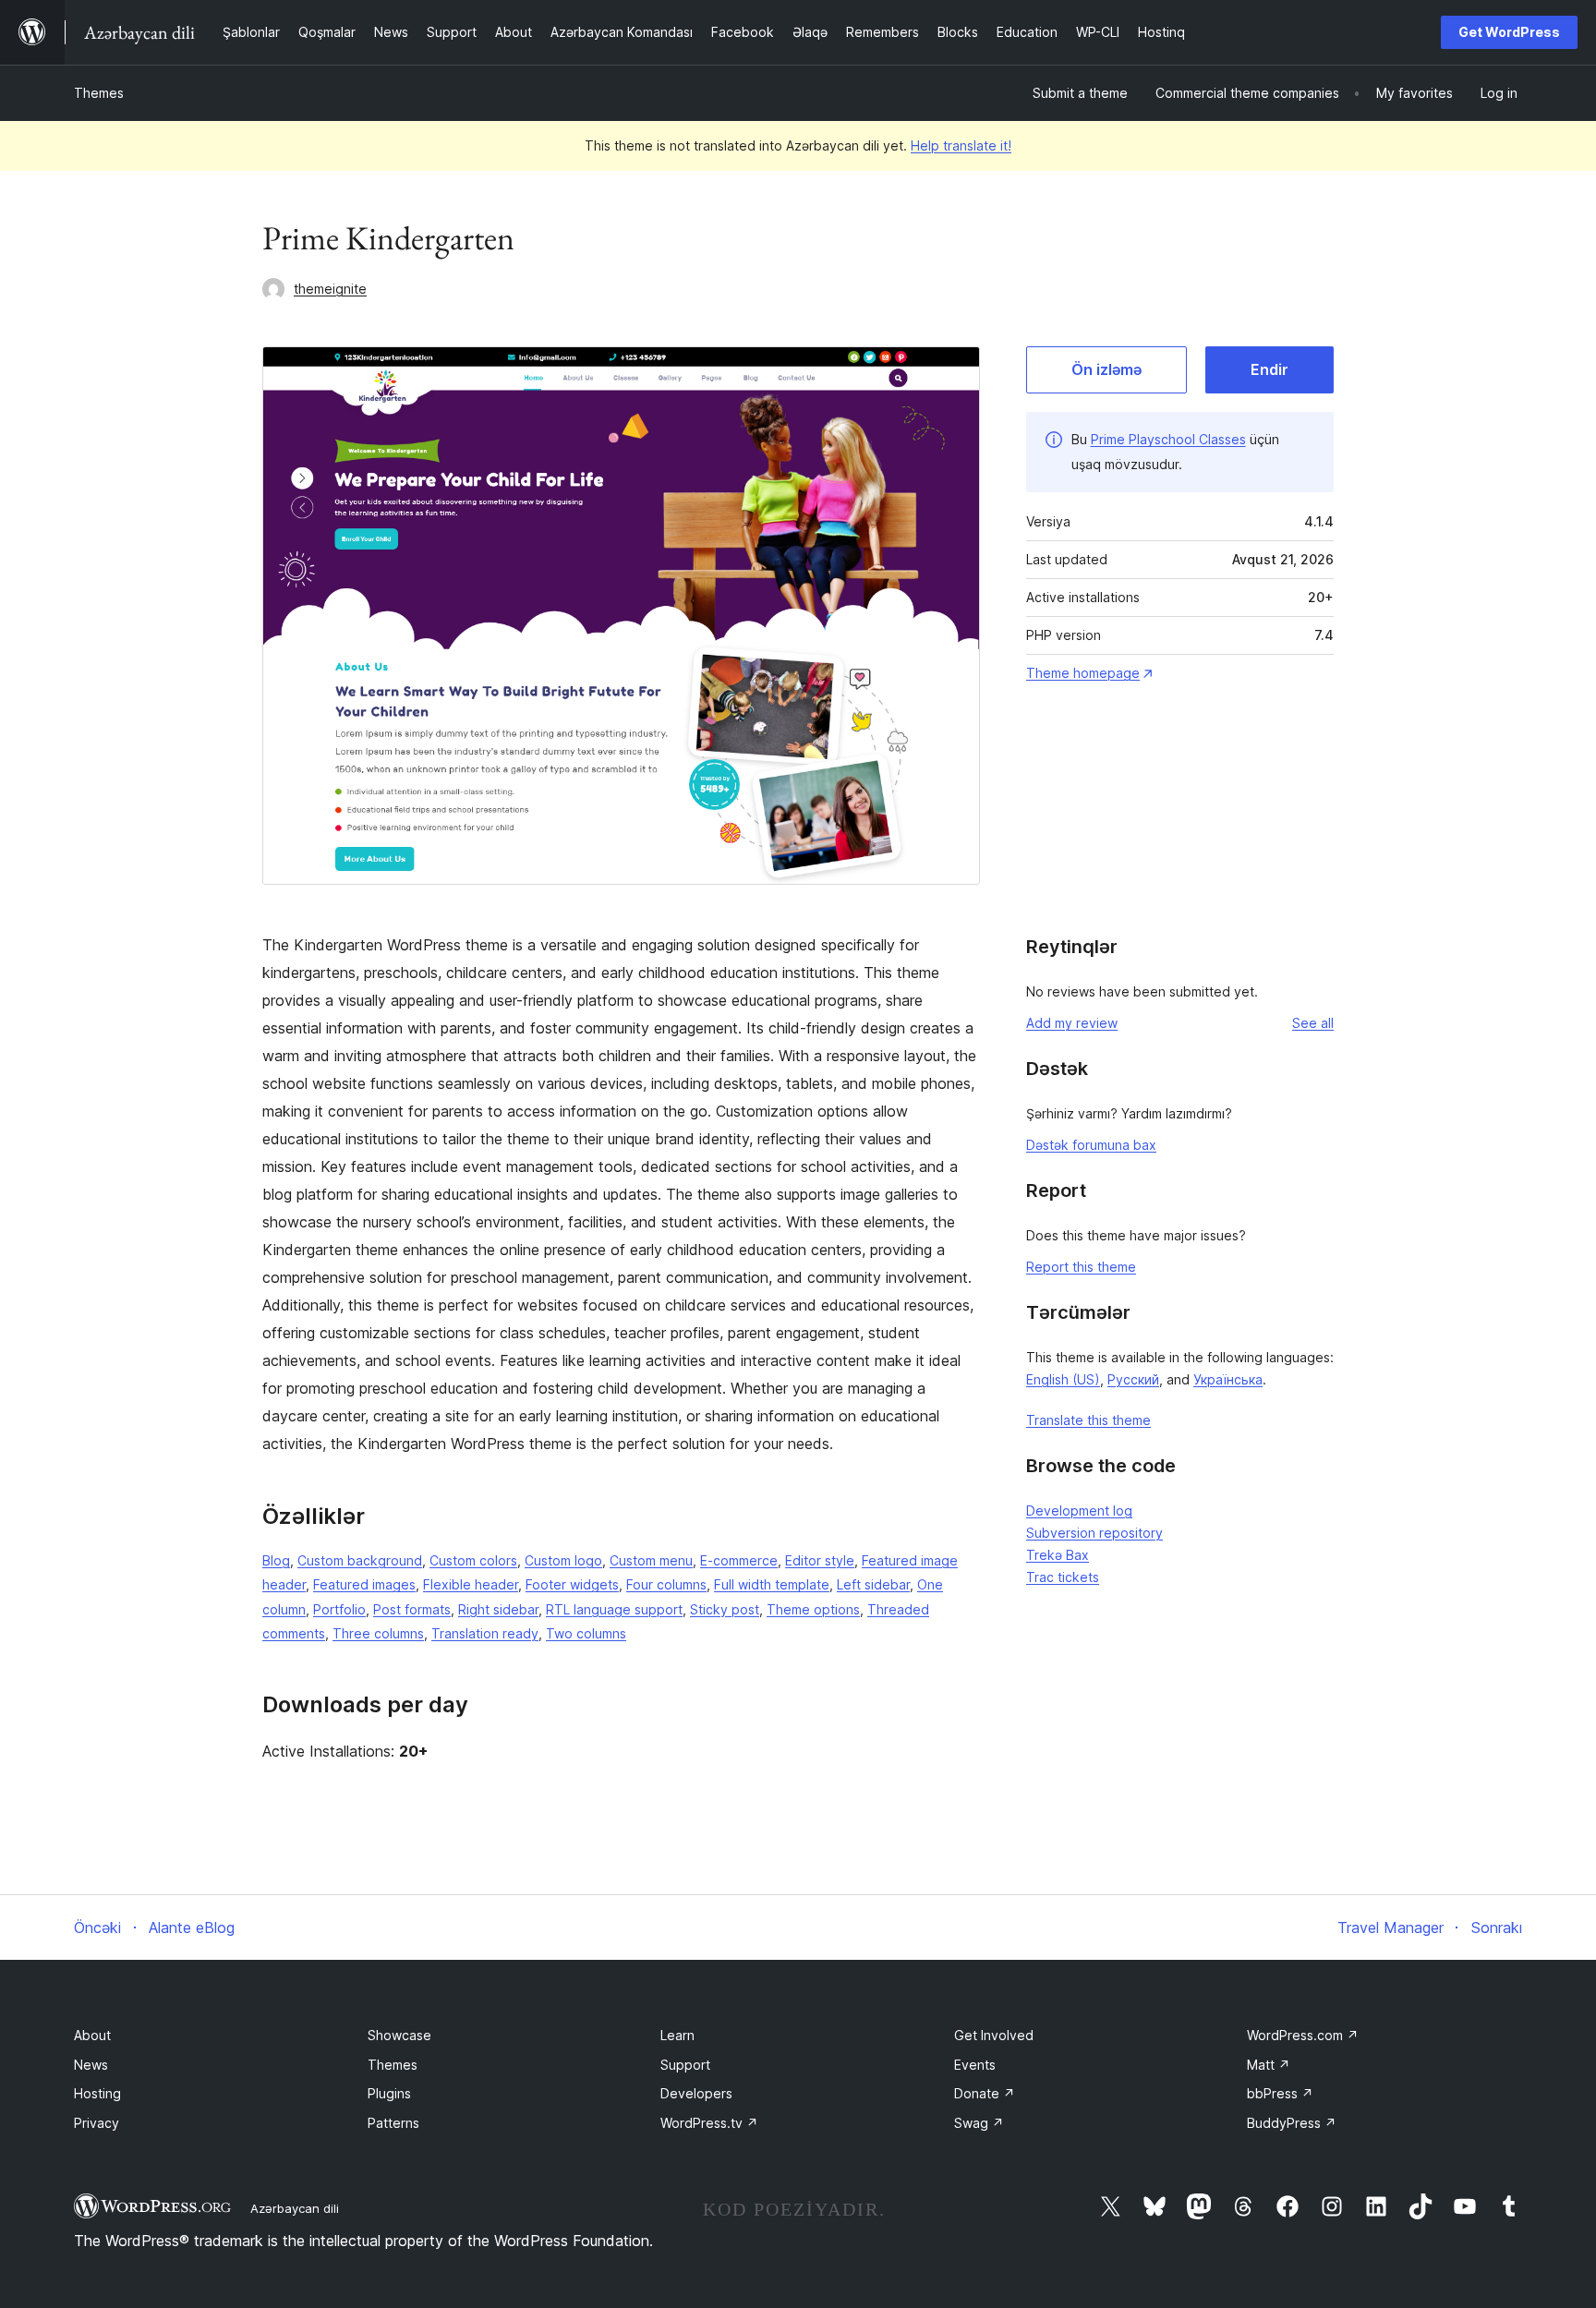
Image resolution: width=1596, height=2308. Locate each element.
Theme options (813, 1609)
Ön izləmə (1106, 369)
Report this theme (1081, 1267)
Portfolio (339, 1609)
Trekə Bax (1058, 1555)
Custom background (360, 1560)
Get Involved (994, 2035)
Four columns (666, 1584)
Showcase (399, 2035)
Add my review (1072, 1023)
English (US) (1063, 1379)
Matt (1269, 2065)
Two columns (586, 1633)
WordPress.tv (709, 2123)
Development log (1079, 1510)
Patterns (393, 2123)
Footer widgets (572, 1584)
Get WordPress (1509, 32)
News (91, 2065)
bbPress (1280, 2093)
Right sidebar (498, 1609)
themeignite (330, 289)
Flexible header (471, 1584)
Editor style (820, 1560)
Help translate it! (961, 145)
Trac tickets (1063, 1577)
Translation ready (485, 1633)
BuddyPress (1292, 2123)
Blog (276, 1560)
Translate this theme (1088, 1420)
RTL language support (614, 1609)
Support (685, 2065)
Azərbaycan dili (295, 2208)
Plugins (389, 2093)
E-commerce (739, 1560)
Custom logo (563, 1560)
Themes (99, 93)
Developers (696, 2093)
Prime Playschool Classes (1168, 439)
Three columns (378, 1633)
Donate (985, 2093)
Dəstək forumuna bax (1091, 1145)
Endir (1270, 369)
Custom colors (473, 1560)
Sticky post (725, 1609)
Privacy (97, 2123)
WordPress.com (1303, 2035)
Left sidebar (873, 1584)
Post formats (412, 1609)
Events (975, 2065)
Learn (677, 2035)
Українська (1228, 1379)
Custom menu (651, 1560)
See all (1313, 1023)
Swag (979, 2123)
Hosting (97, 2093)
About (92, 2035)
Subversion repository (1094, 1533)
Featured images (364, 1584)
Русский (1133, 1379)
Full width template (772, 1584)
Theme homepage (1083, 673)
